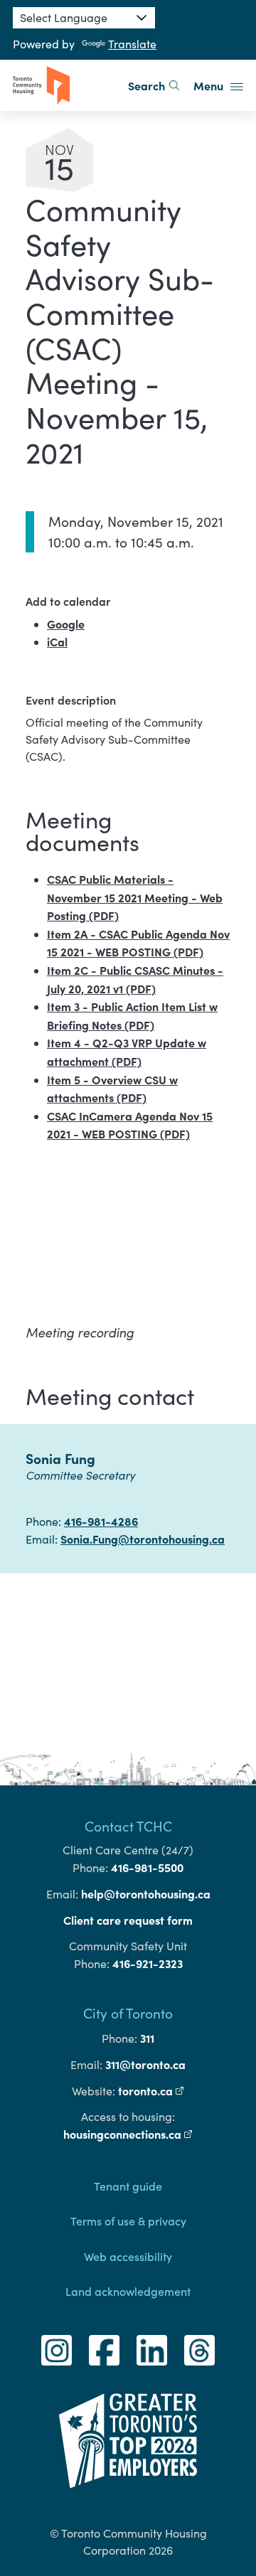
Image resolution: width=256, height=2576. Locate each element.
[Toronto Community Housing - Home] (41, 85)
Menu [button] (210, 85)
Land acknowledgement (128, 2291)
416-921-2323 (148, 1963)
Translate (132, 44)
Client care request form (128, 1920)
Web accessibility (128, 2256)
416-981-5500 (147, 1867)
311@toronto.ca (145, 2064)
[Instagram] (57, 2350)
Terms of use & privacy (128, 2220)
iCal (57, 641)
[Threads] (199, 2350)
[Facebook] (104, 2350)
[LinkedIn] (152, 2350)
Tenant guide (128, 2186)
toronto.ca (151, 2090)
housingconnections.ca (128, 2134)
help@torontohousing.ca (146, 1893)
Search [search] (146, 85)
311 (147, 2038)
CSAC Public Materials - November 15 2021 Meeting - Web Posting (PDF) (135, 897)
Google (66, 624)
